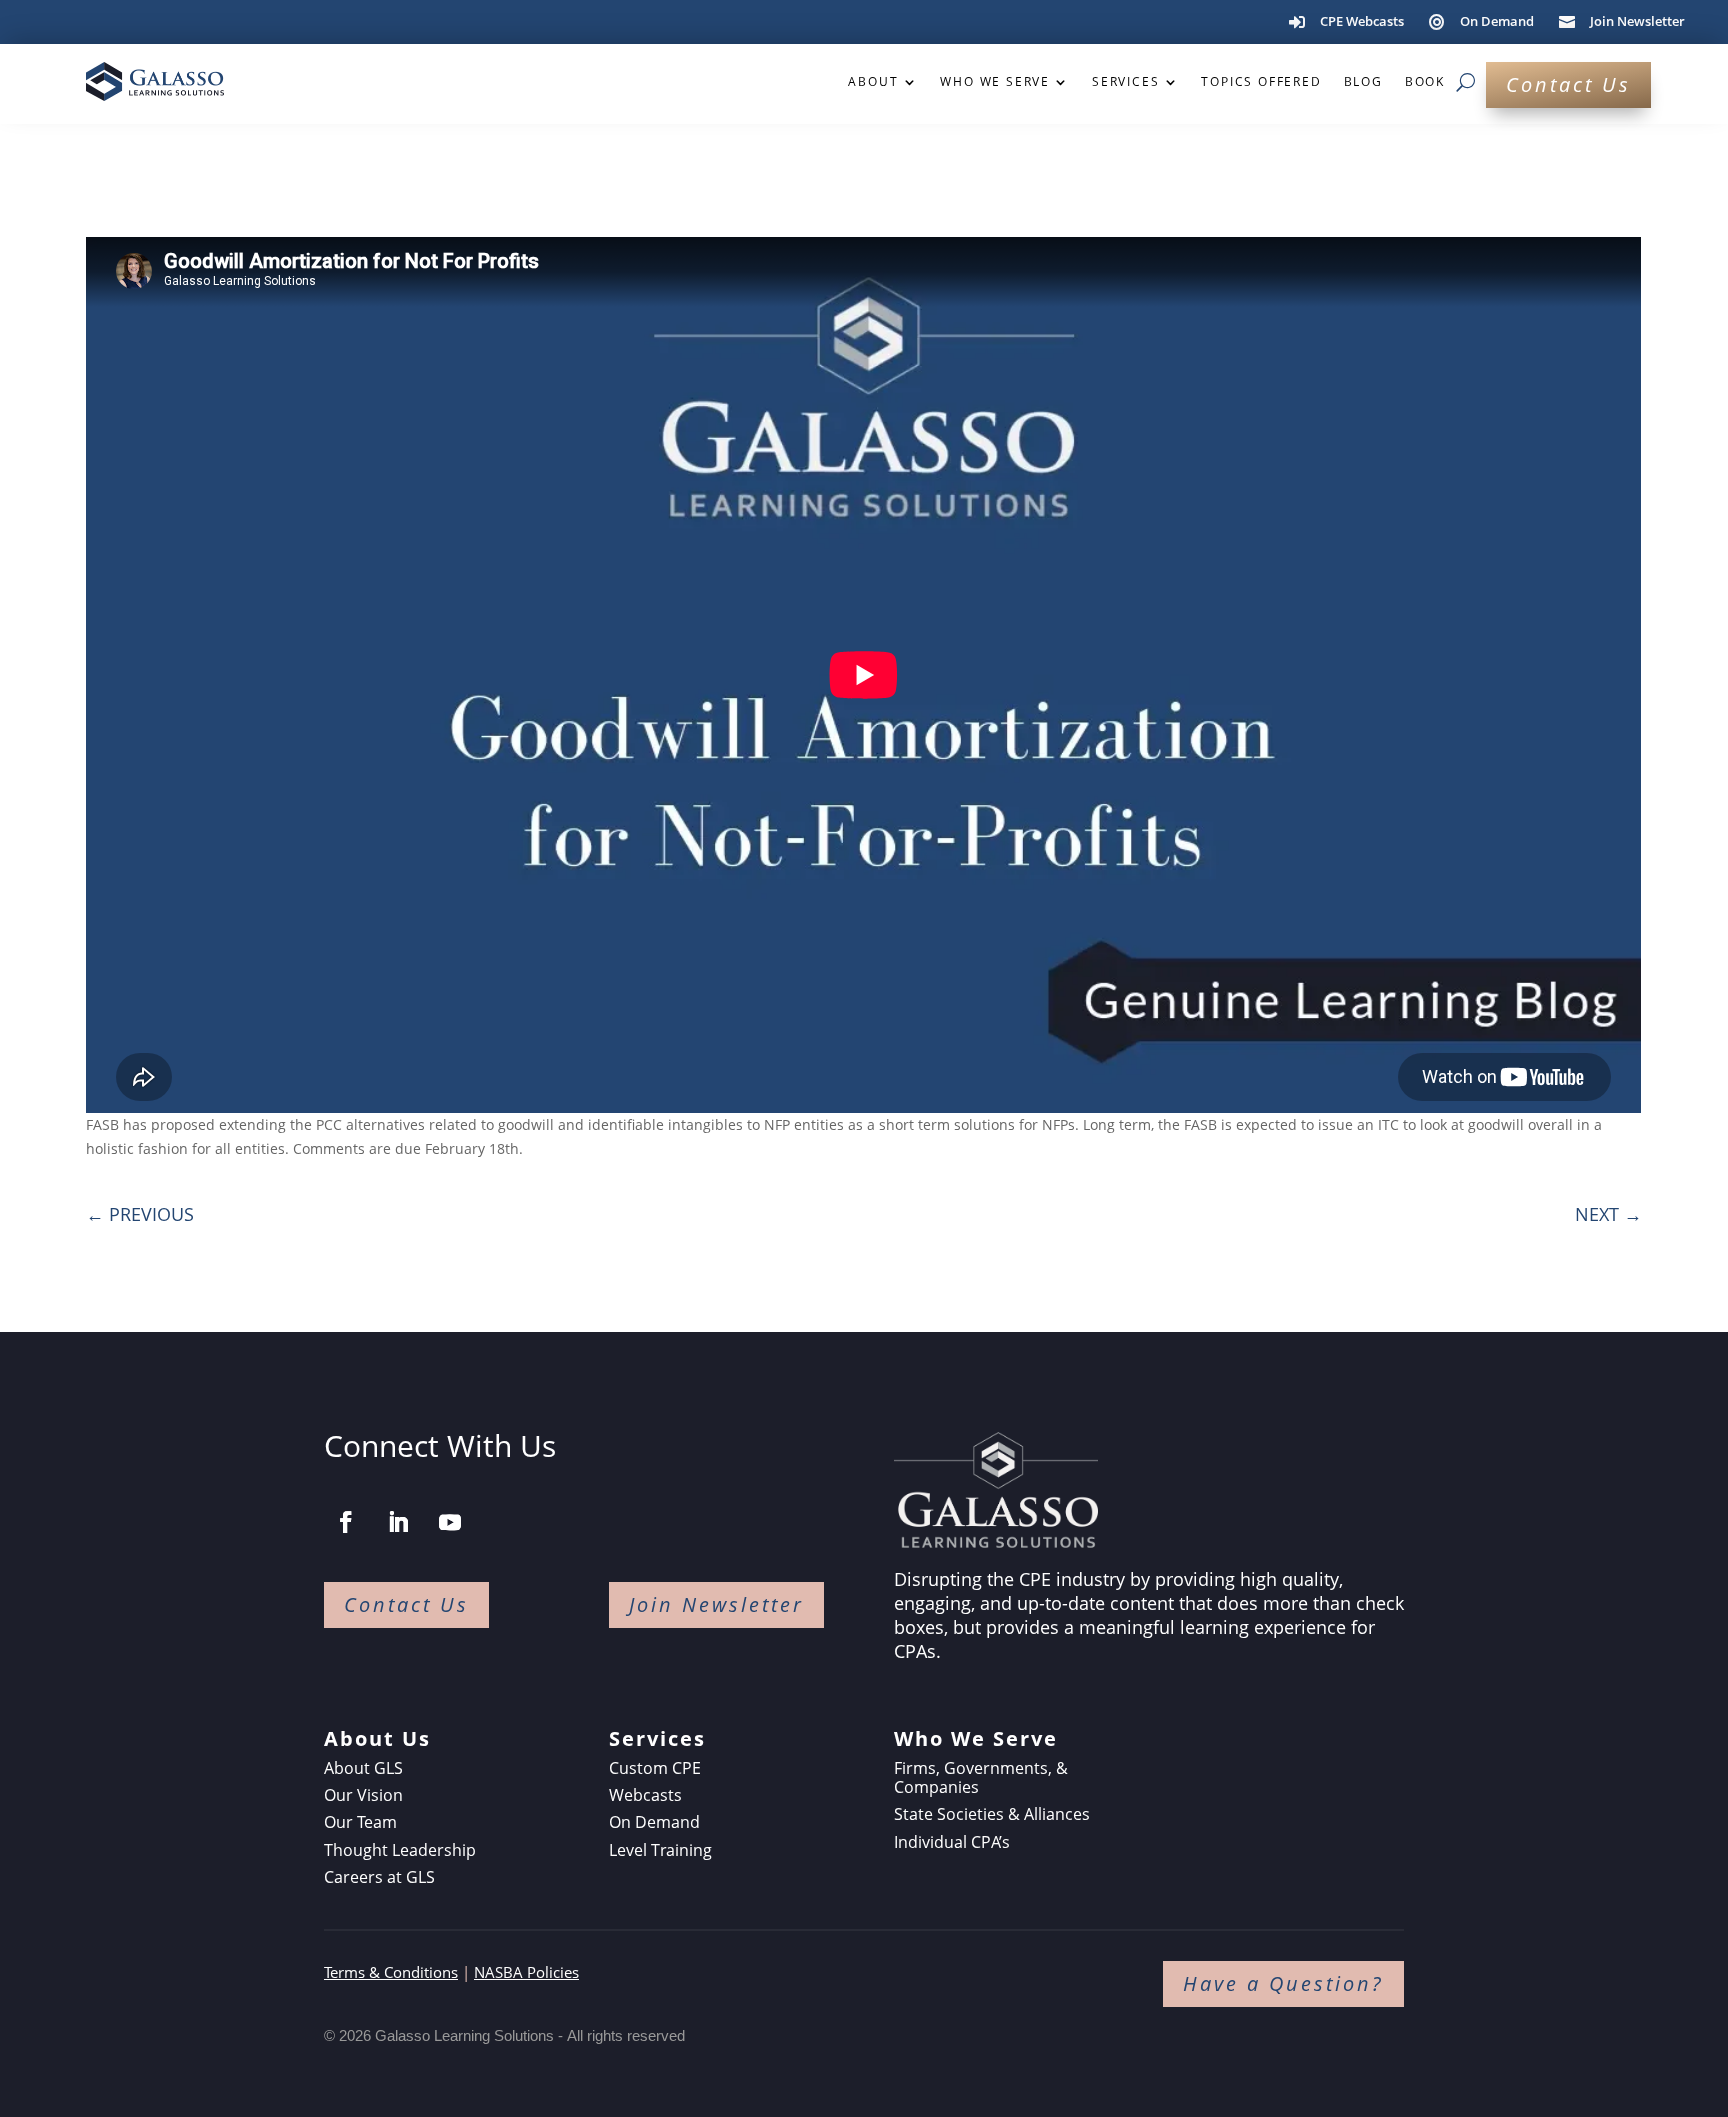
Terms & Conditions (391, 1972)
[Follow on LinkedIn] (398, 1522)
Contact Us (1568, 84)
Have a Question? (1283, 1983)
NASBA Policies (526, 1972)
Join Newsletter (716, 1604)
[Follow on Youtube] (450, 1522)
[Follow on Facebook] (346, 1522)
